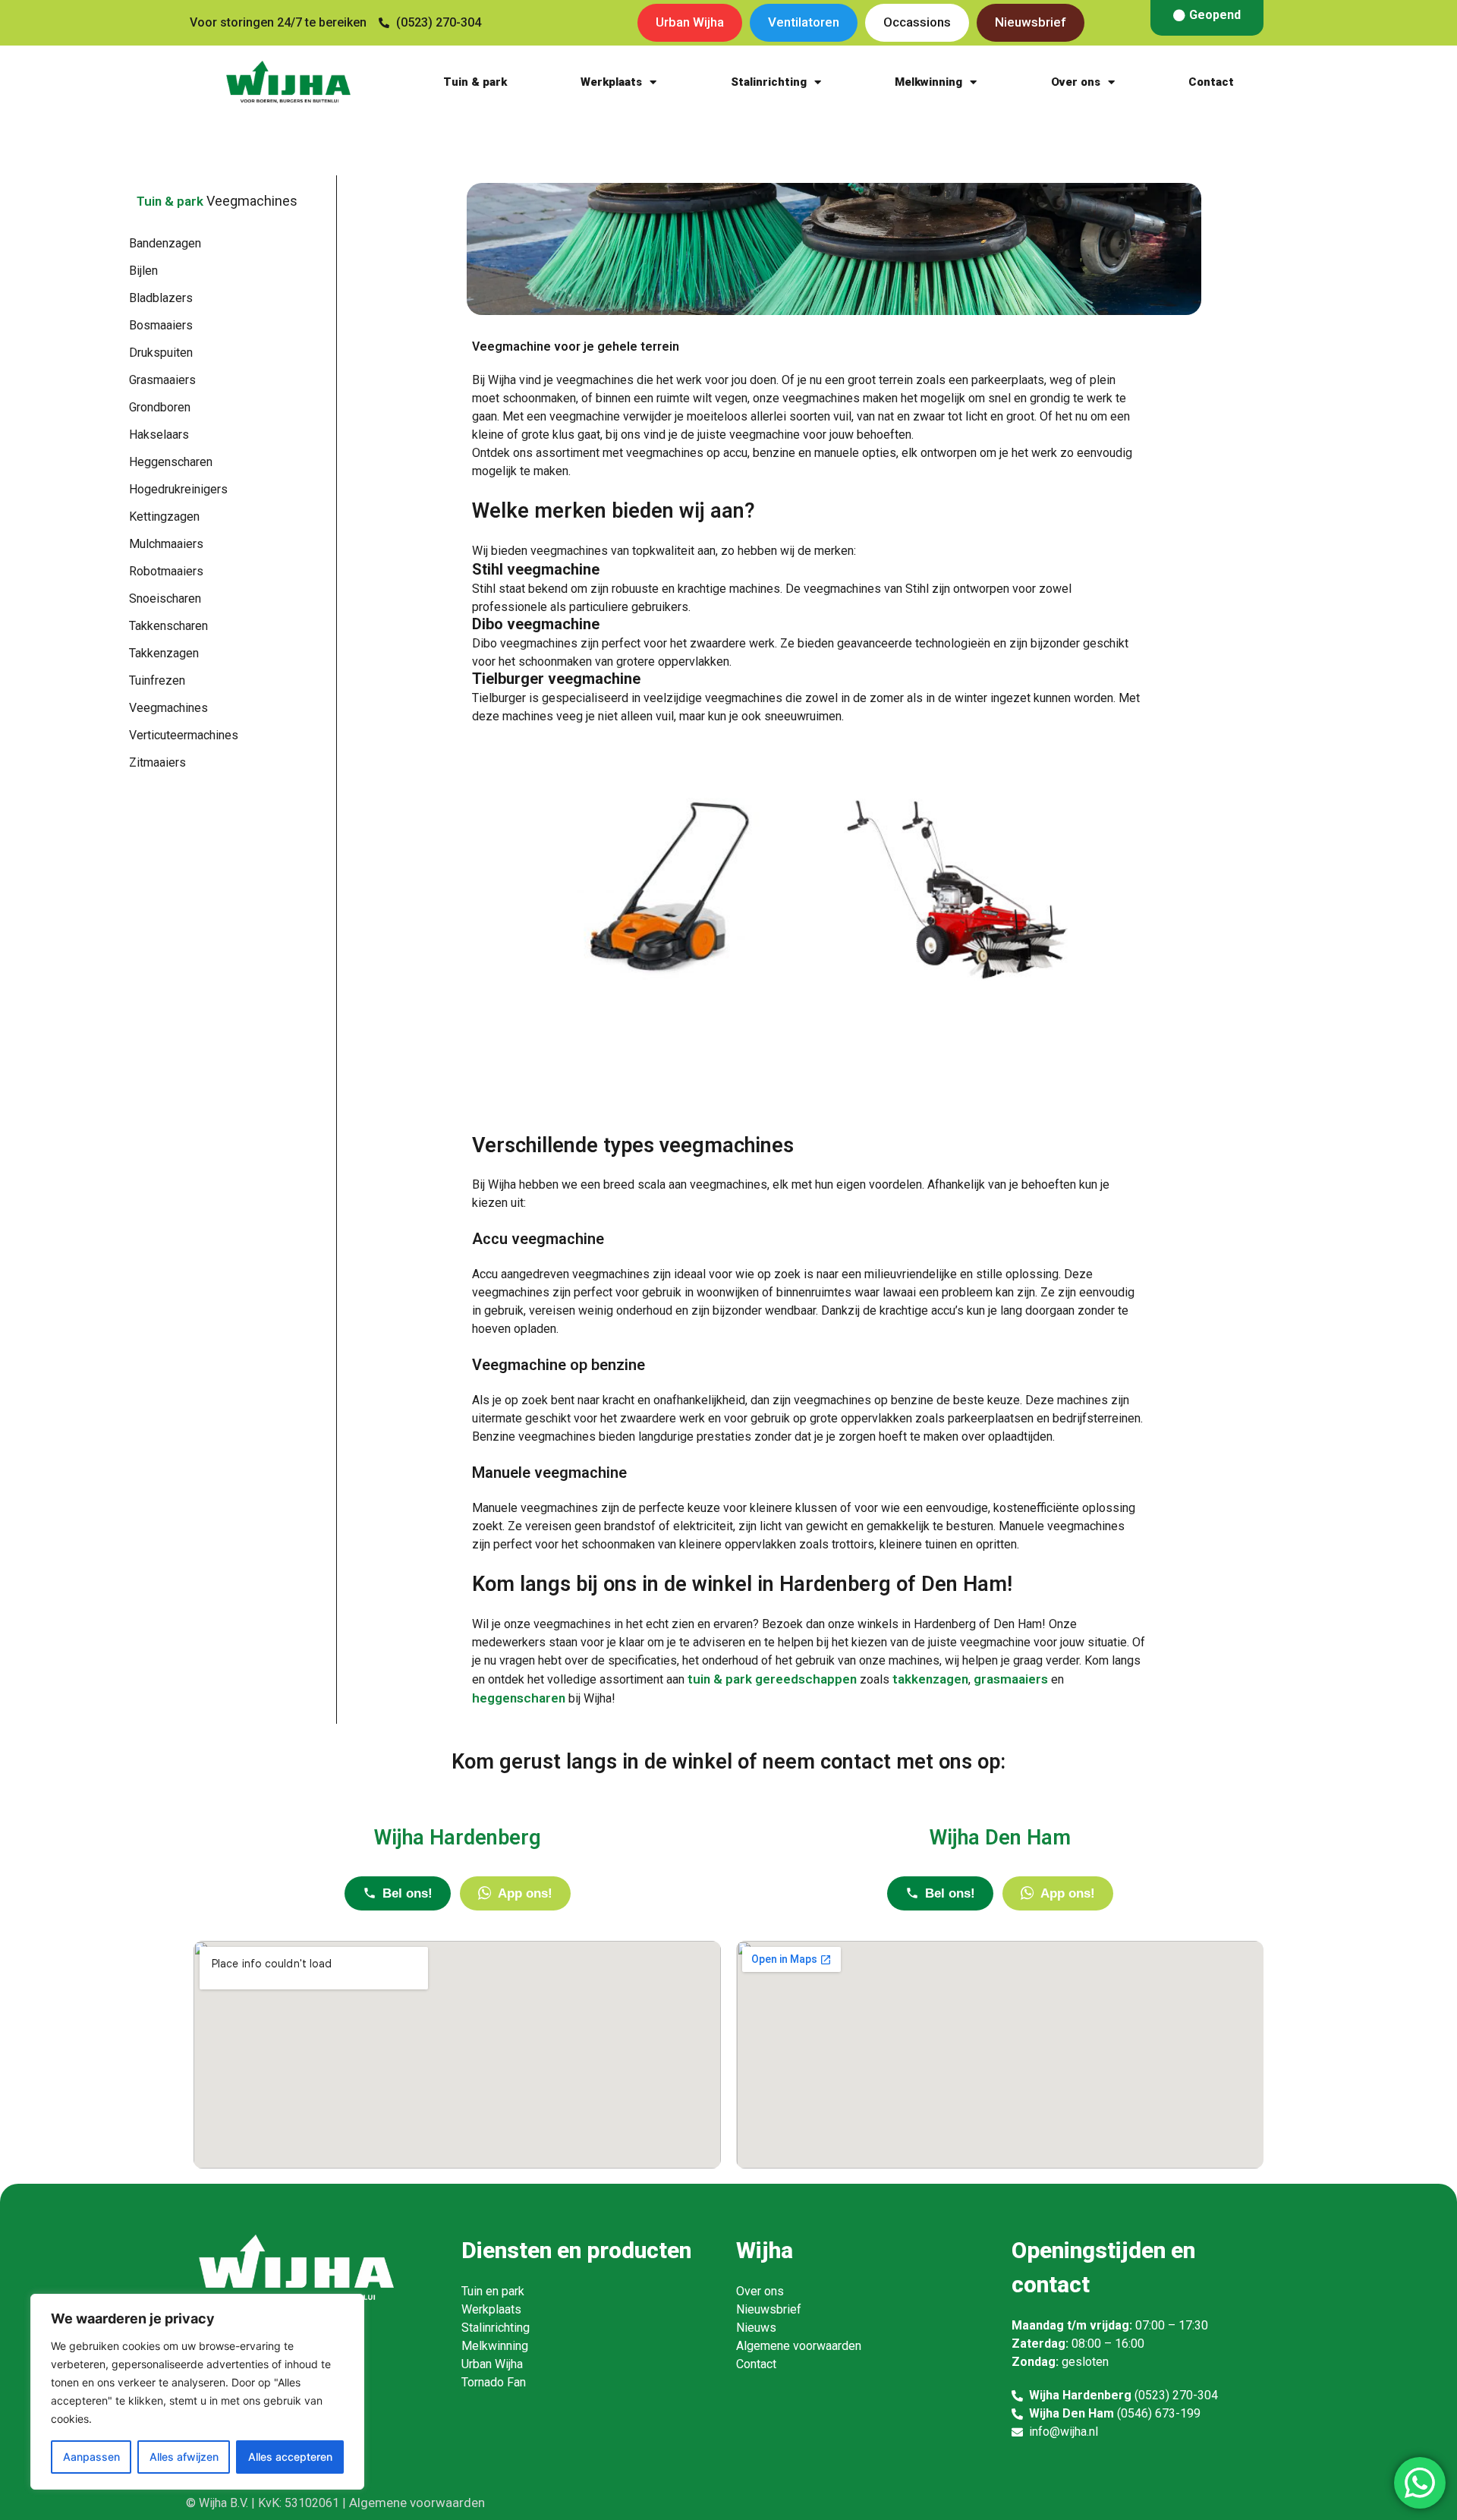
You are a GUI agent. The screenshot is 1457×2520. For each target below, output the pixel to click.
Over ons (1076, 82)
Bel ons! (408, 1893)
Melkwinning (928, 82)
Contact (1211, 82)
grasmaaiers (1011, 1679)
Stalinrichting (769, 82)
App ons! (525, 1893)
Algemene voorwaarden (417, 2503)
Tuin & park (475, 82)
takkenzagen (930, 1679)
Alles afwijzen (184, 2457)
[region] (197, 2392)
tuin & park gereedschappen (772, 1679)
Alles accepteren (290, 2457)
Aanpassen (91, 2457)
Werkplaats (611, 82)
